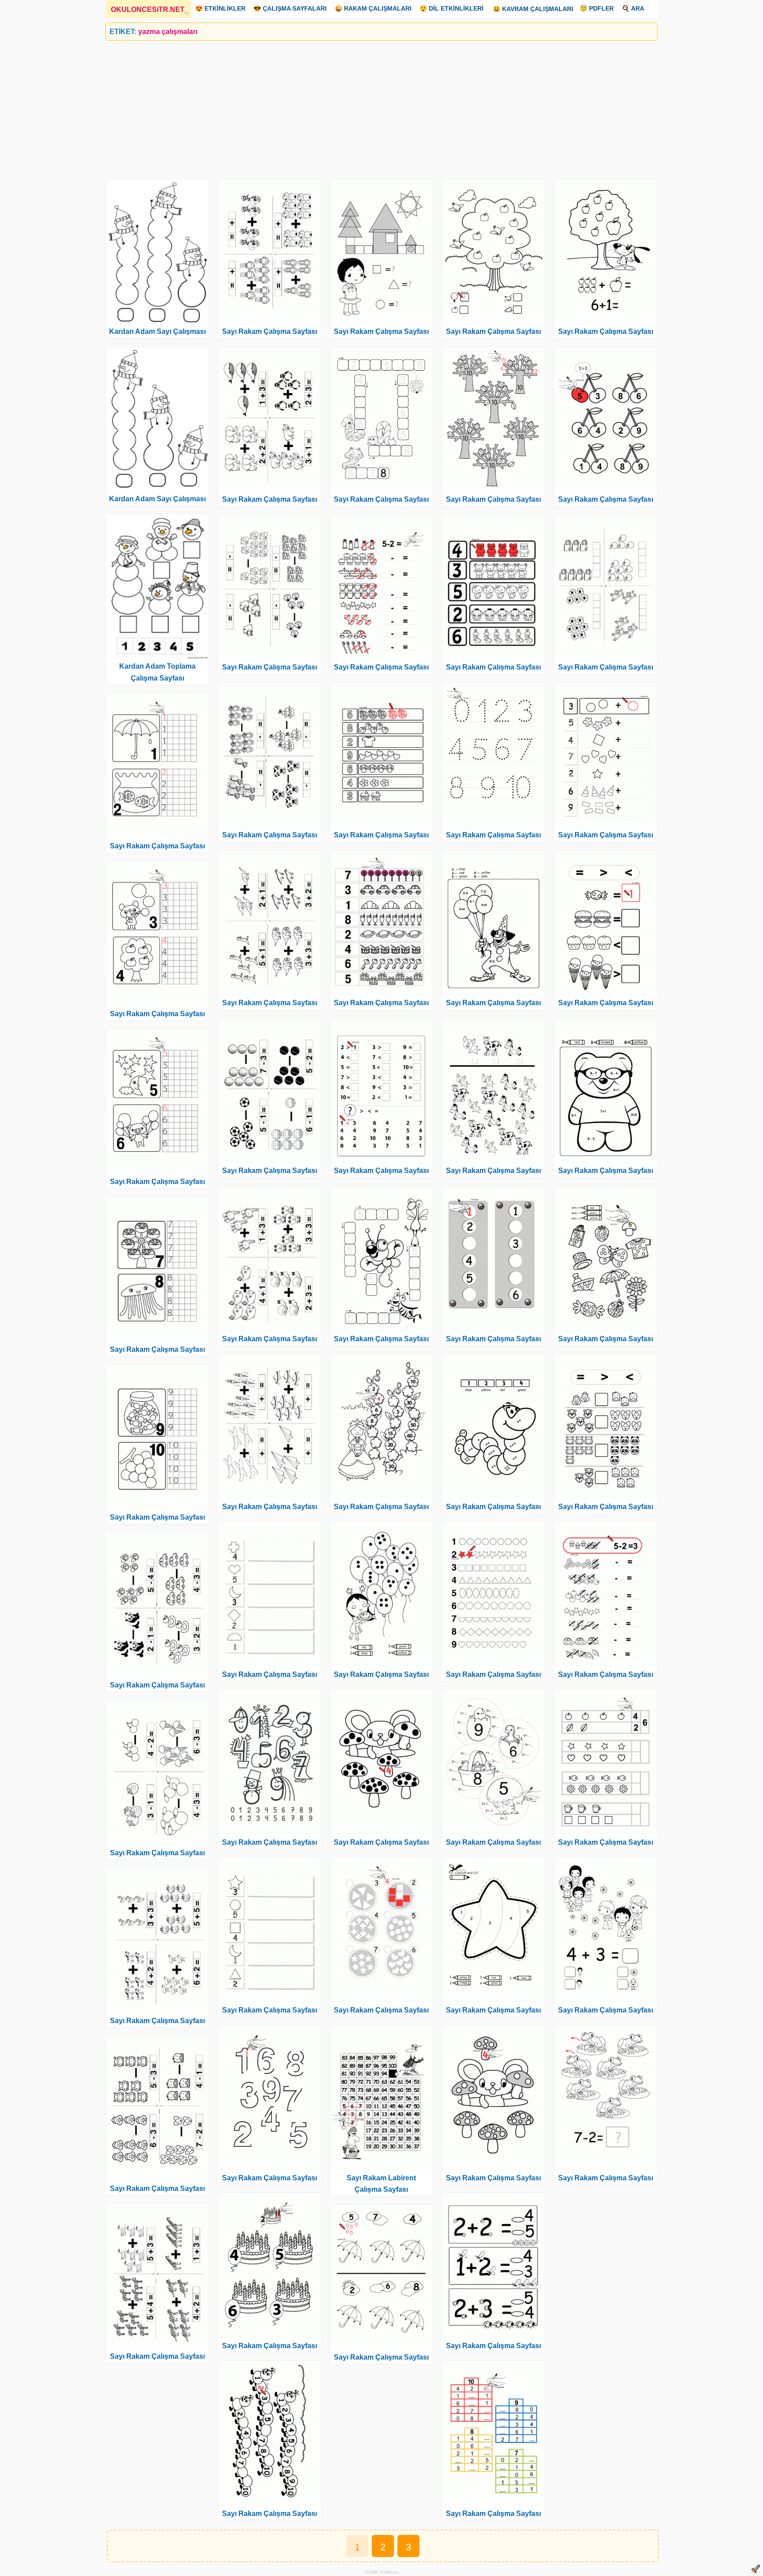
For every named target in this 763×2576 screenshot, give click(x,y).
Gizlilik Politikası (382, 2572)
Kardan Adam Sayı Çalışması (157, 331)
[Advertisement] (370, 106)
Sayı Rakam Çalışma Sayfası (157, 846)
